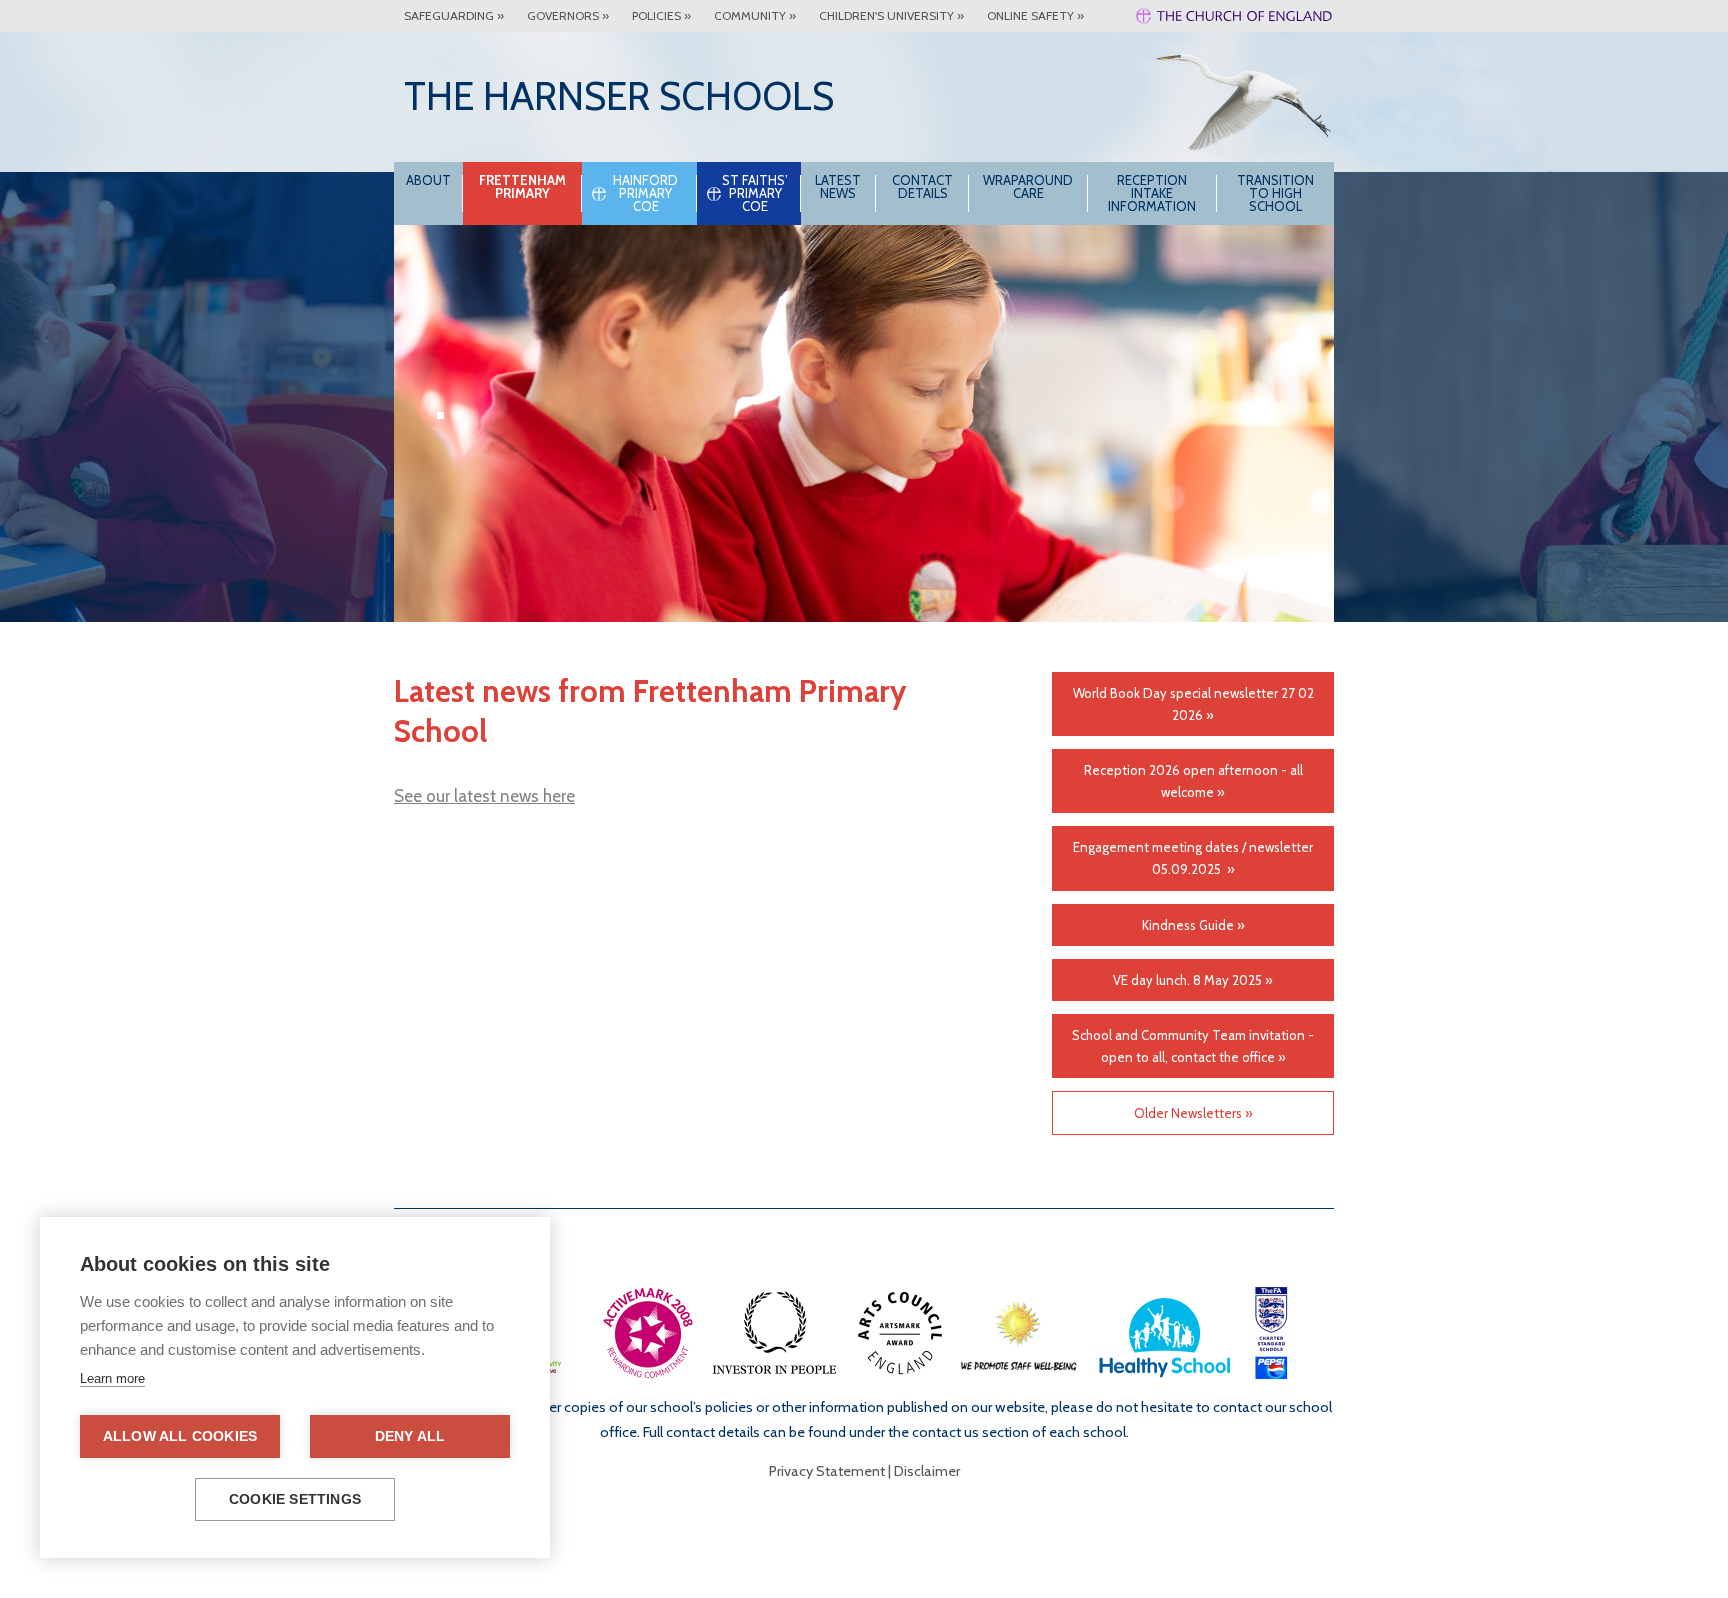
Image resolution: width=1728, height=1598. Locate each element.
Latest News (838, 186)
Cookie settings (295, 1499)
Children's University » (891, 15)
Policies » (661, 15)
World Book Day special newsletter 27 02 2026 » (1193, 704)
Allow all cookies (180, 1436)
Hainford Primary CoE (645, 193)
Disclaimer (927, 1471)
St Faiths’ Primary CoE (755, 193)
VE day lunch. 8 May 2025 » (1193, 980)
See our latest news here (484, 796)
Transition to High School (1275, 193)
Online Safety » (1035, 15)
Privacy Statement (827, 1471)
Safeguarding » (454, 15)
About (428, 180)
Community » (755, 15)
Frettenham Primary (522, 186)
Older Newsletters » (1193, 1113)
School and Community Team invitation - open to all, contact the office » (1193, 1046)
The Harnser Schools (619, 96)
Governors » (568, 15)
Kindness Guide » (1193, 925)
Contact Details (922, 186)
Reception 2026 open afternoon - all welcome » (1193, 781)
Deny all (410, 1436)
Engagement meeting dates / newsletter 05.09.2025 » (1193, 858)
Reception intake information (1152, 193)
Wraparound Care (1028, 186)
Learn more (112, 1378)
